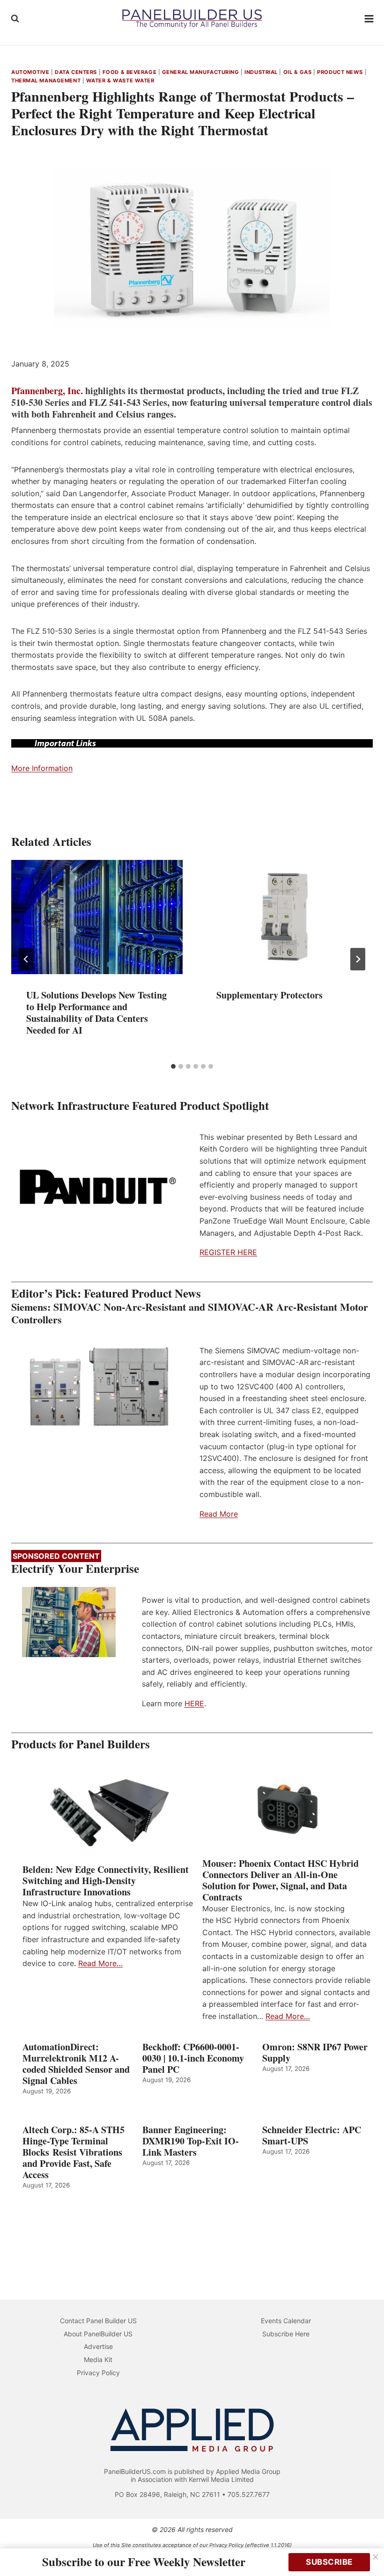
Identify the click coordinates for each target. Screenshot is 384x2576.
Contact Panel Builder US (98, 2321)
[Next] (358, 959)
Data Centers (76, 72)
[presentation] (97, 917)
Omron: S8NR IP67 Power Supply (315, 2053)
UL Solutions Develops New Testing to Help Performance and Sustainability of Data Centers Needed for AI (96, 1013)
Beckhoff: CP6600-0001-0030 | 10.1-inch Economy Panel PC (193, 2058)
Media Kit (98, 2359)
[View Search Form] (15, 19)
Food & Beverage (129, 72)
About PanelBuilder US (98, 2334)
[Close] (376, 2557)
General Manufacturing (201, 72)
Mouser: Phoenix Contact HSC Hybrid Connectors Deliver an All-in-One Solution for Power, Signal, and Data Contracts (281, 1880)
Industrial (261, 72)
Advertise (98, 2346)
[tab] (173, 1066)
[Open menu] (369, 18)
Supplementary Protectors (270, 995)
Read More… (100, 1963)
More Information (42, 768)
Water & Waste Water (120, 81)
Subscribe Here (286, 2334)
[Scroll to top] (366, 2549)
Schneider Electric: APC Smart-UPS (312, 2136)
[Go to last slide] (26, 959)
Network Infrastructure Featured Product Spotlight (140, 1105)
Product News (340, 72)
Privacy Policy (98, 2373)
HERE (194, 1703)
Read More (219, 1514)
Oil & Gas (298, 72)
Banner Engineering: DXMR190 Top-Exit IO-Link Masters (191, 2141)
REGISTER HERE (228, 1252)
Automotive (30, 72)
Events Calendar (286, 2321)
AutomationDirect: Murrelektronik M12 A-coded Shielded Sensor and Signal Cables (76, 2064)
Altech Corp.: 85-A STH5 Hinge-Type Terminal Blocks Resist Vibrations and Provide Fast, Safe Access (74, 2152)
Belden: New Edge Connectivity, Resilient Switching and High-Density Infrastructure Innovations (106, 1881)
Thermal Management (46, 81)
